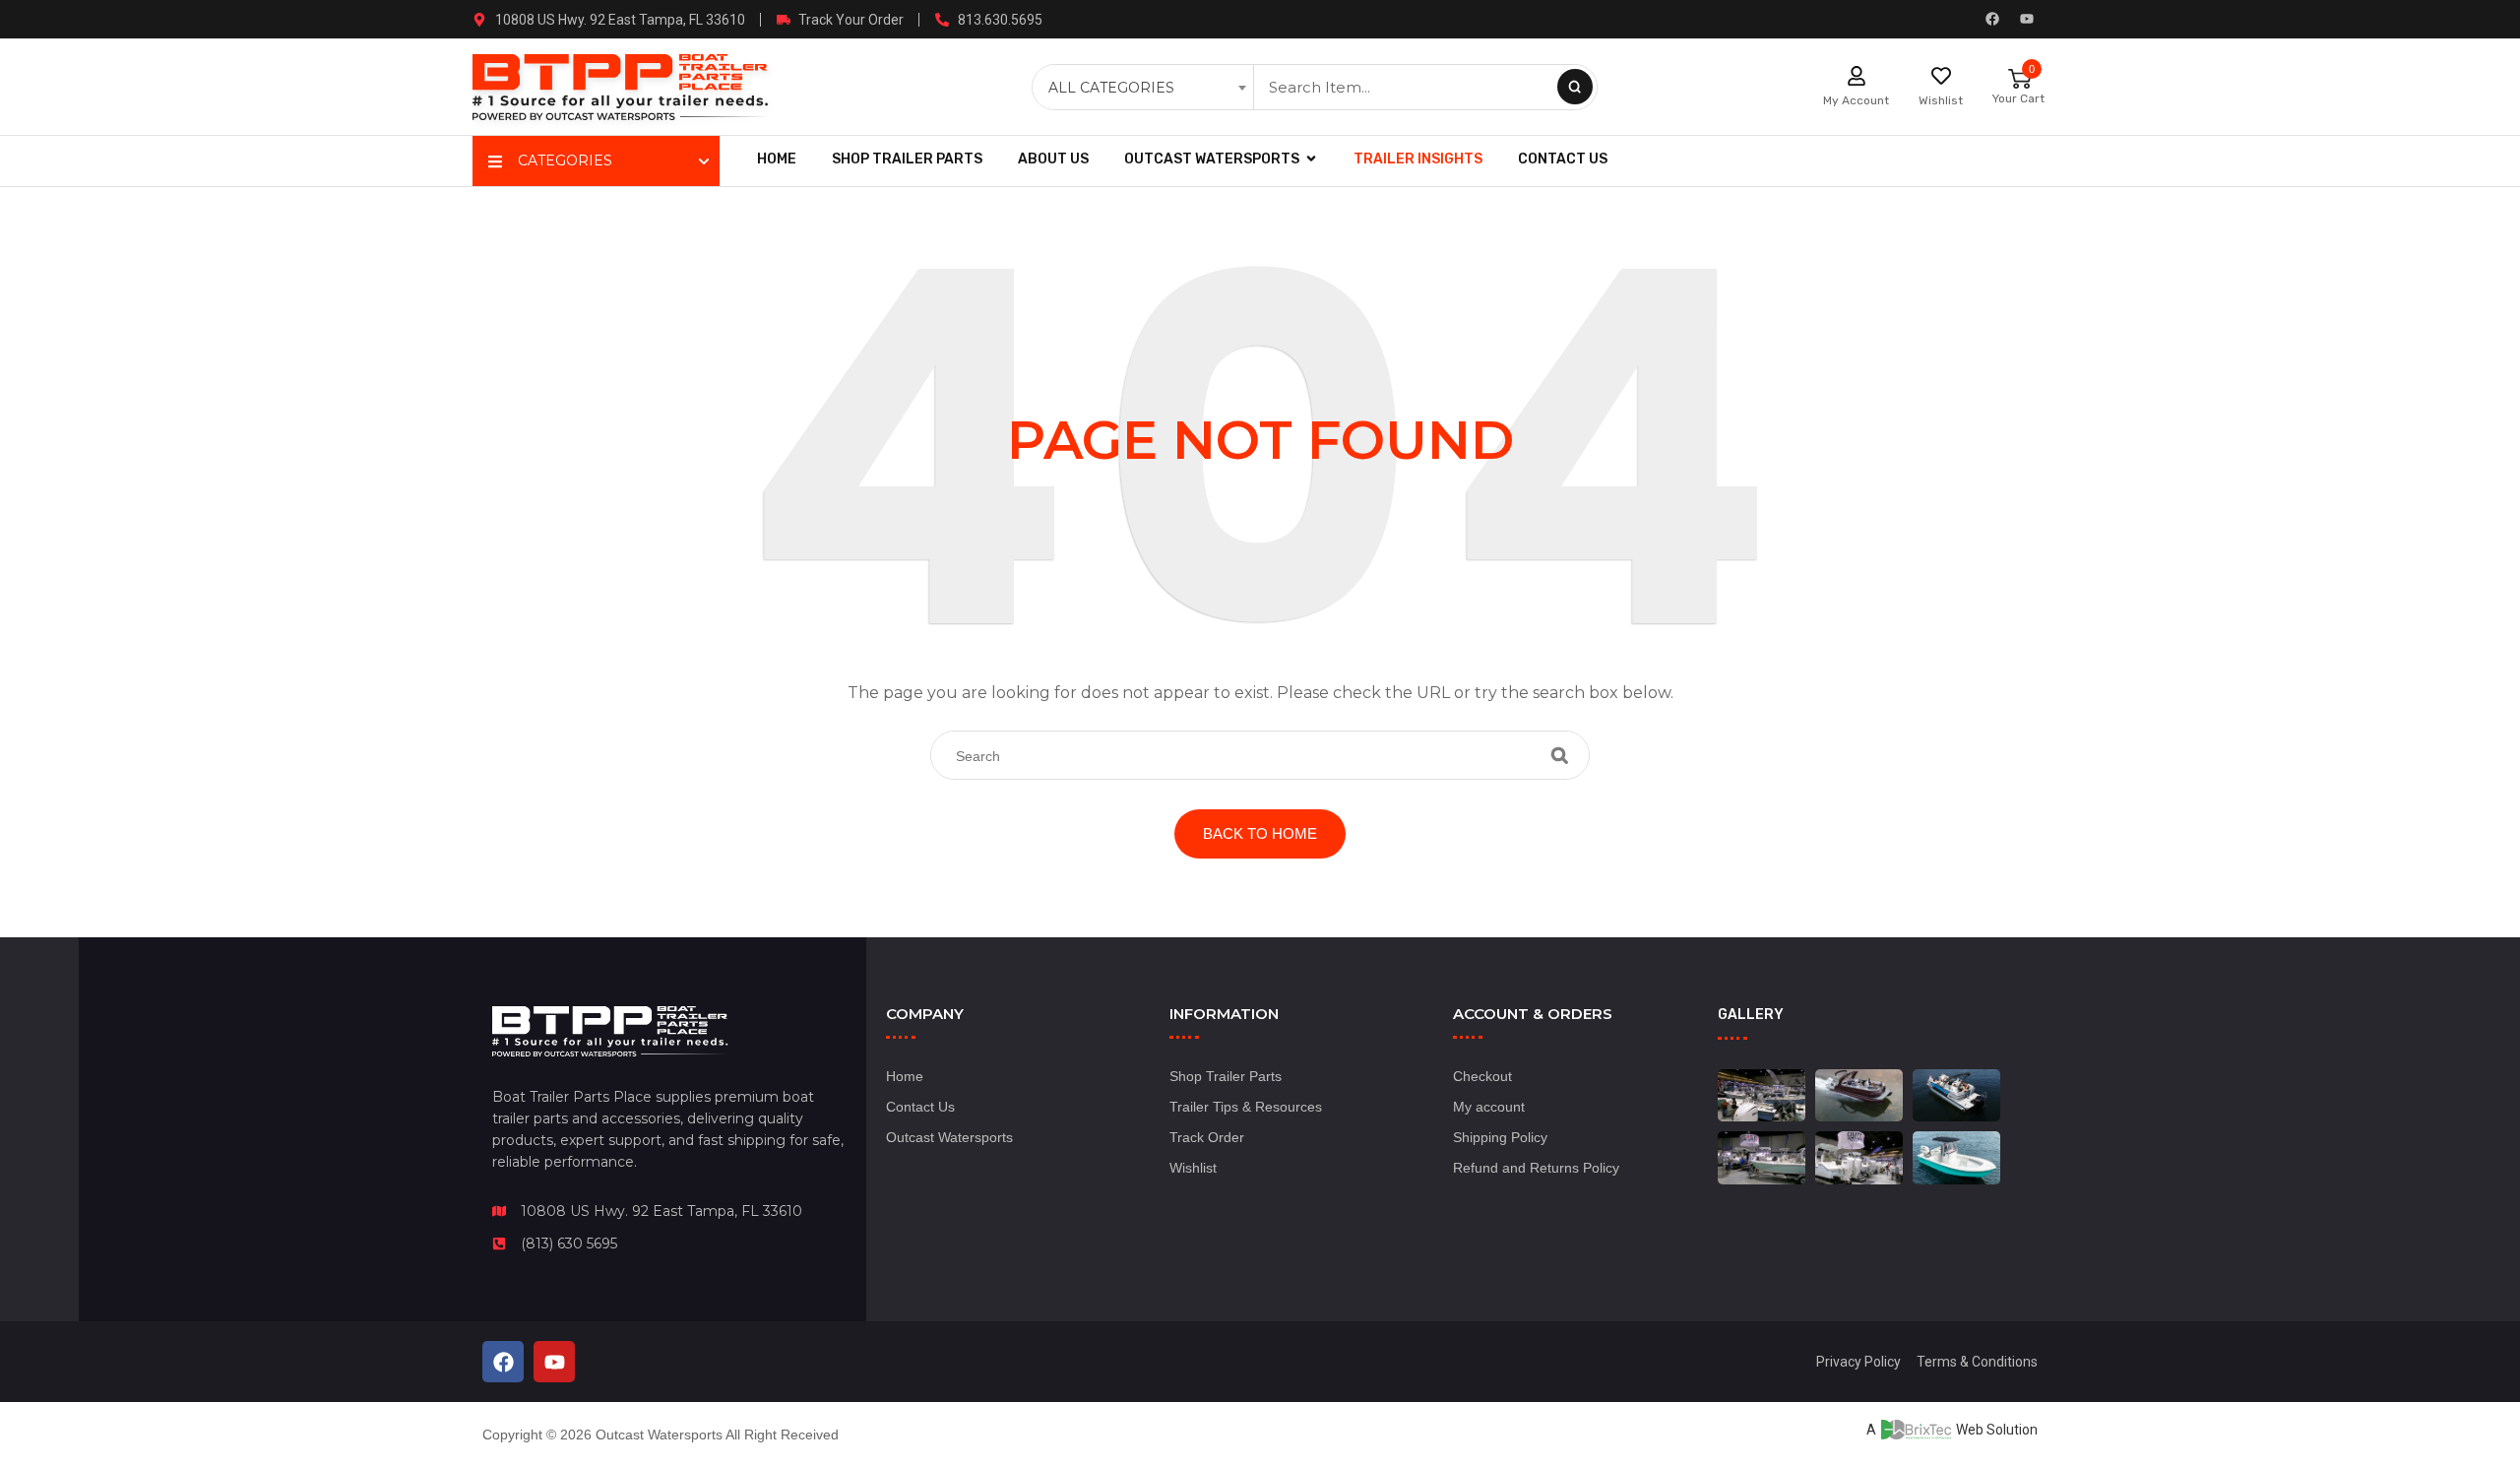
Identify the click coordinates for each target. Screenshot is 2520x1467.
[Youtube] (2027, 19)
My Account (1856, 100)
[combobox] (1145, 88)
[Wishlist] (1941, 76)
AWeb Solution (1952, 1430)
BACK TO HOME (1260, 833)
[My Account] (1857, 76)
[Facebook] (1992, 19)
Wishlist (1941, 100)
